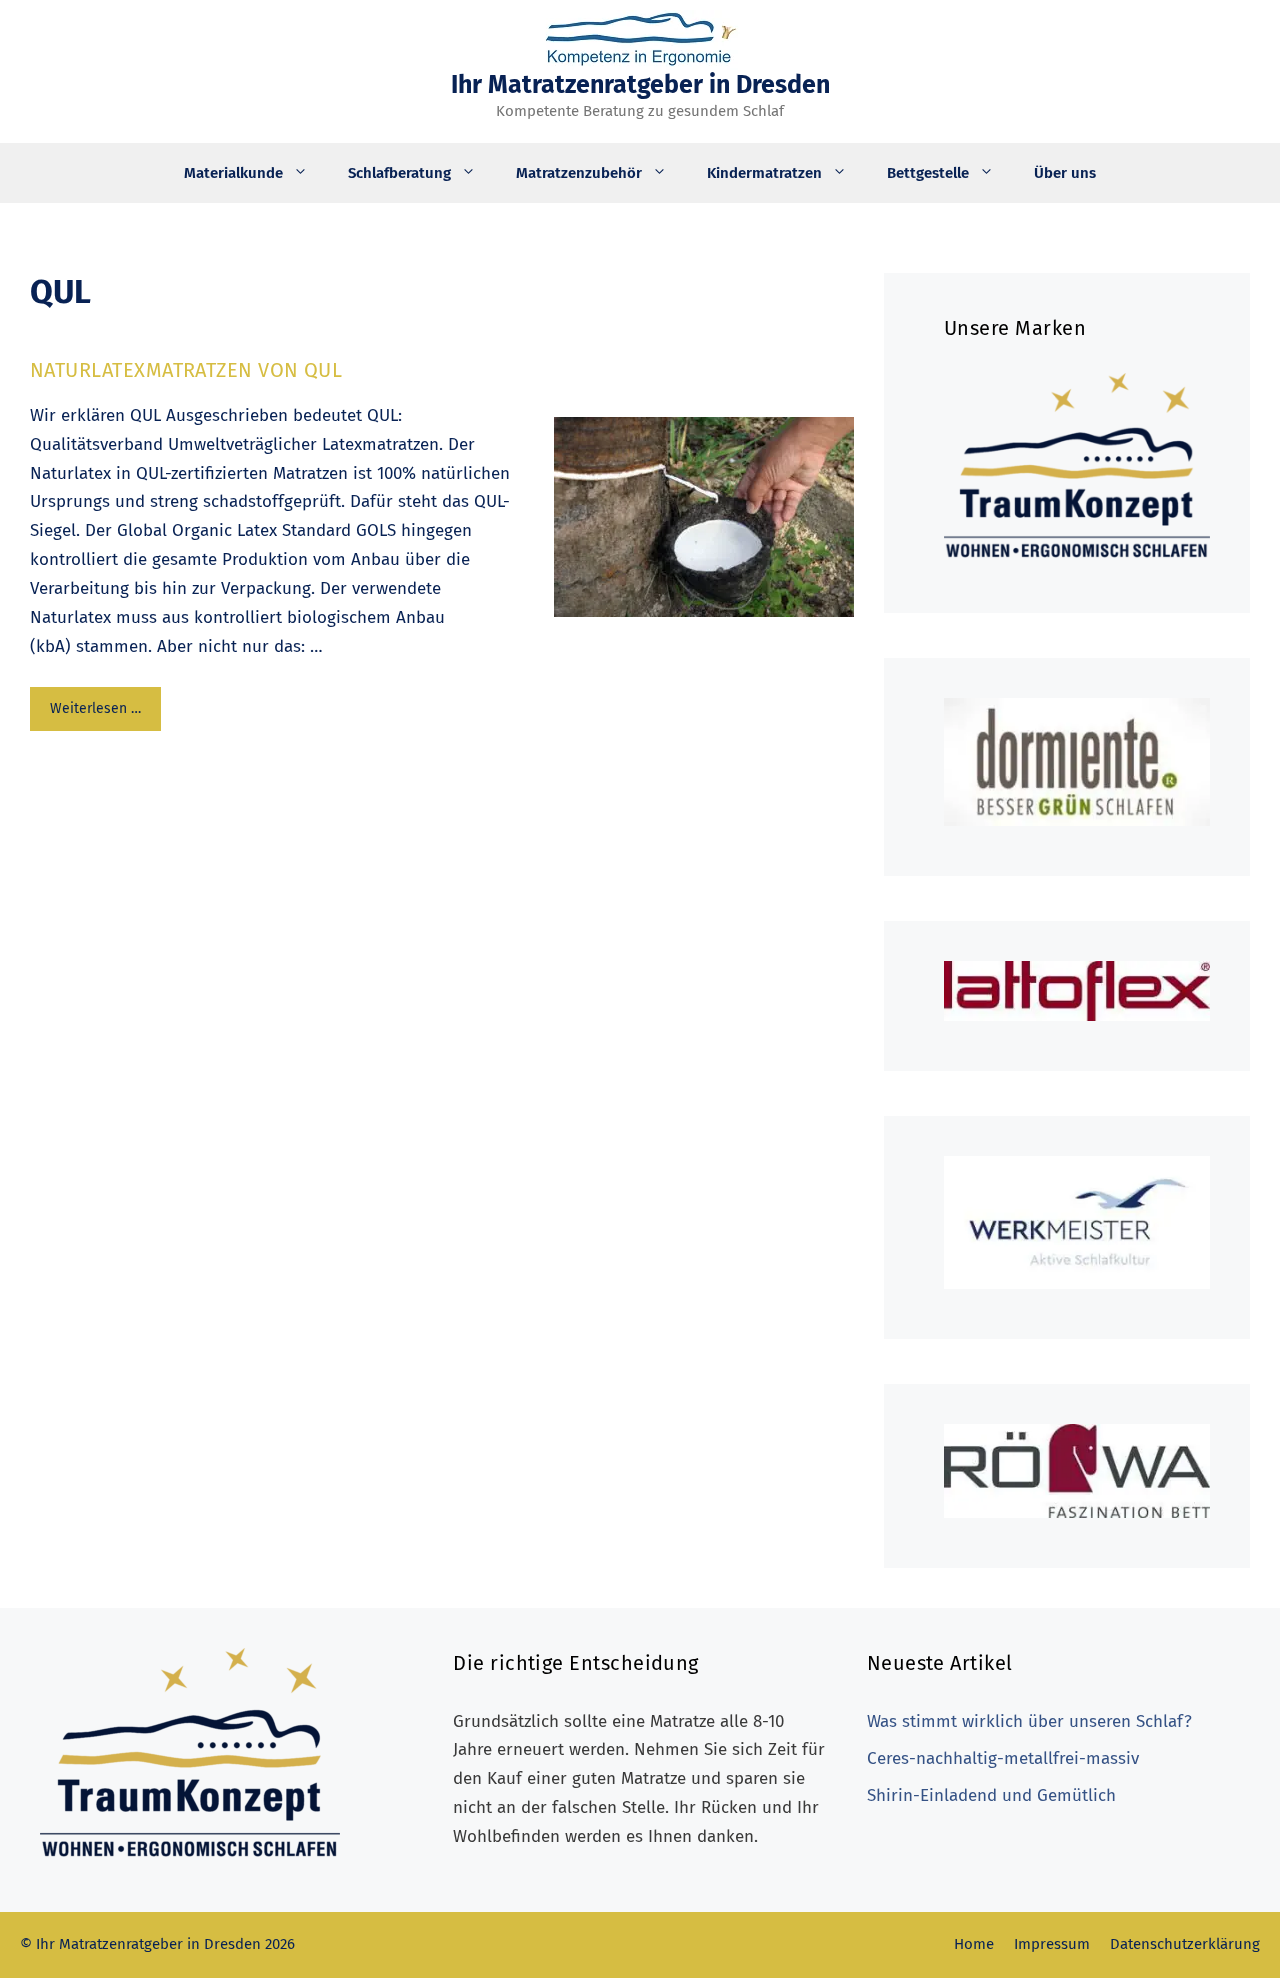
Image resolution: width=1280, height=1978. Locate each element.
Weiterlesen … (95, 708)
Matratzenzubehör (579, 173)
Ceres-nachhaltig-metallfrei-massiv (1003, 1758)
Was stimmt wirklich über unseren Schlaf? (1029, 1721)
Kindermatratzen (764, 173)
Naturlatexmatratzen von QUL (186, 370)
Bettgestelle (928, 173)
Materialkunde (233, 173)
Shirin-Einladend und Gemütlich (991, 1795)
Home (974, 1944)
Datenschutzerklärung (1185, 1944)
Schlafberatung (399, 173)
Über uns (1065, 173)
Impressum (1052, 1944)
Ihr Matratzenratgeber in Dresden (640, 85)
